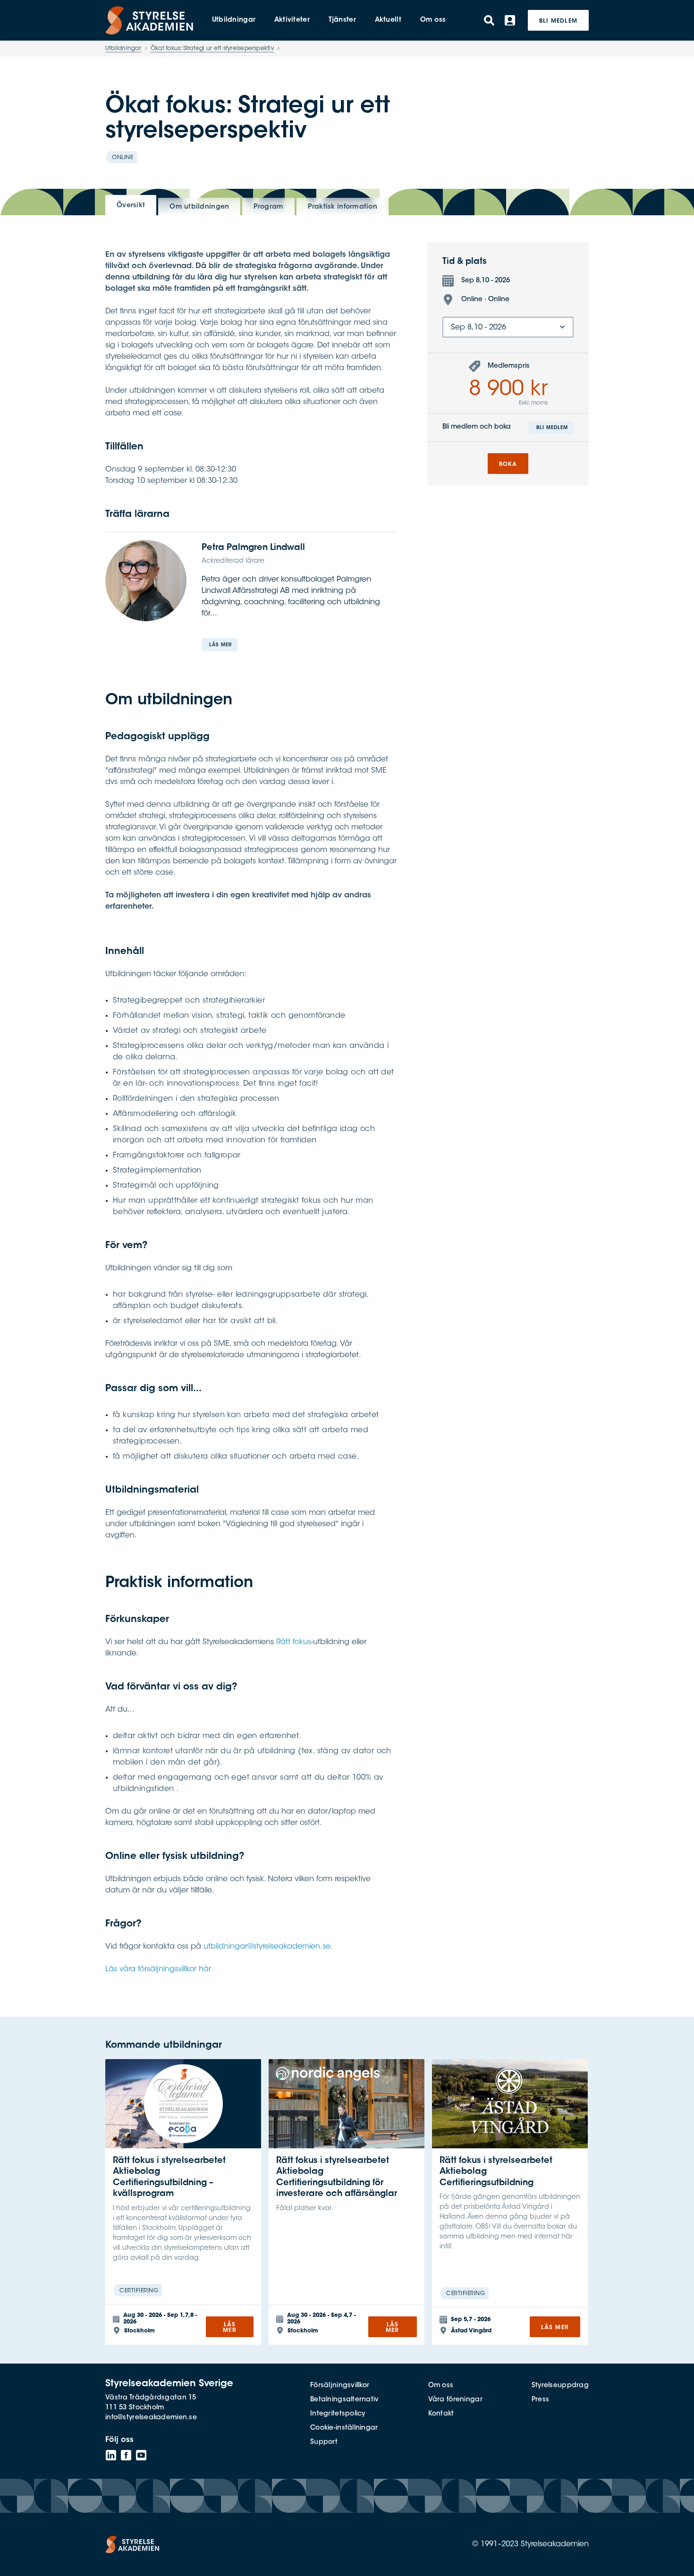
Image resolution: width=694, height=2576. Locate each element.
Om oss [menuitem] (433, 20)
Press (540, 2400)
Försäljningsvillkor (340, 2386)
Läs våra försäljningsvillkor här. (159, 1969)
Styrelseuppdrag (560, 2386)
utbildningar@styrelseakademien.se (267, 1947)
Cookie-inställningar (344, 2428)
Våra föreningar (455, 2400)
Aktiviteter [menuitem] (292, 20)
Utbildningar (123, 49)
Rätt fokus (294, 1642)
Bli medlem (558, 21)
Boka (508, 465)
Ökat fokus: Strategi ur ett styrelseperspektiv (212, 49)
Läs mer (220, 645)
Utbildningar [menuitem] (234, 20)
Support (324, 2442)
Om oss (441, 2386)
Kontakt (441, 2414)
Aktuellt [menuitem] (388, 20)
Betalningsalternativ (345, 2400)
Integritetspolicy (338, 2414)
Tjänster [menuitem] (342, 20)
